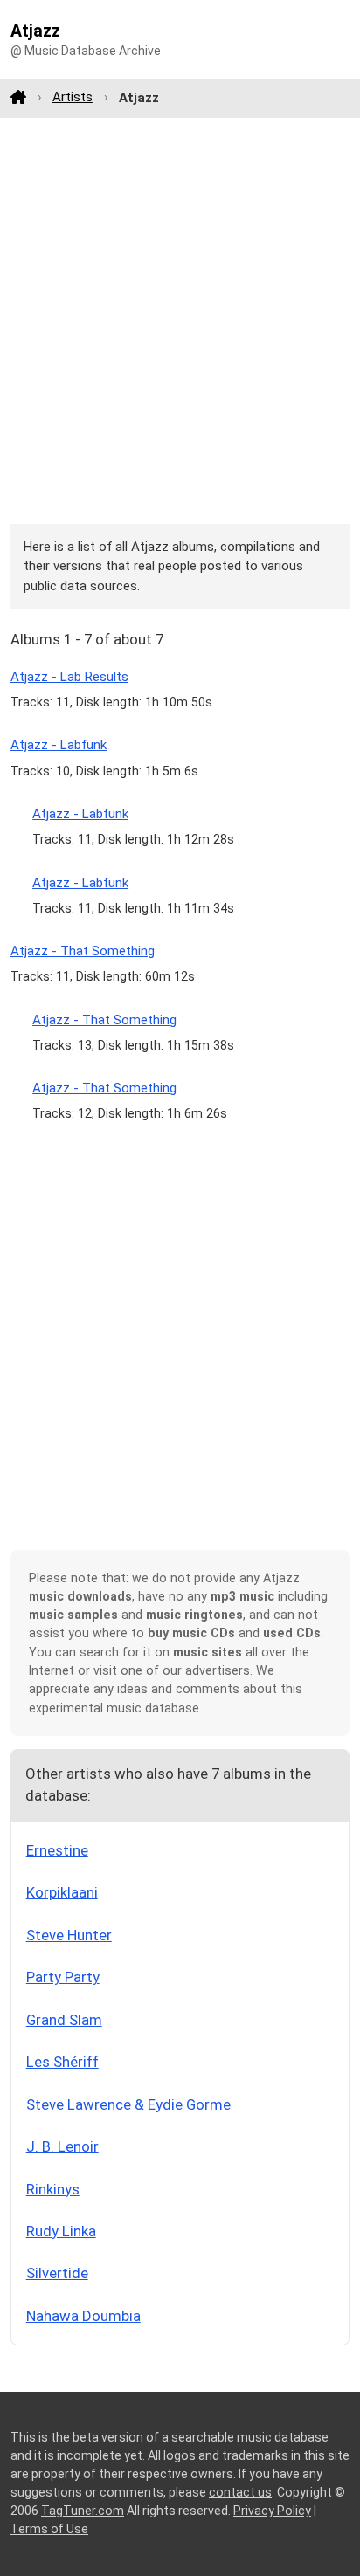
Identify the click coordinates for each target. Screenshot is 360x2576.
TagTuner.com (83, 2511)
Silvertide (57, 2273)
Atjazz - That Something (83, 951)
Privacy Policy (272, 2511)
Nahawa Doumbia (83, 2316)
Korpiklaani (62, 1892)
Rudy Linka (61, 2231)
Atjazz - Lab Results (69, 677)
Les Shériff (62, 2062)
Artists (73, 97)
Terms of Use (49, 2529)
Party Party (63, 1977)
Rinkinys (53, 2189)
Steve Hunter (69, 1935)
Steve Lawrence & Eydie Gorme (128, 2104)
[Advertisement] (180, 320)
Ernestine (57, 1850)
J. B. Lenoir (62, 2146)
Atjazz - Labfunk (59, 745)
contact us (240, 2492)
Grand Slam (64, 2020)
